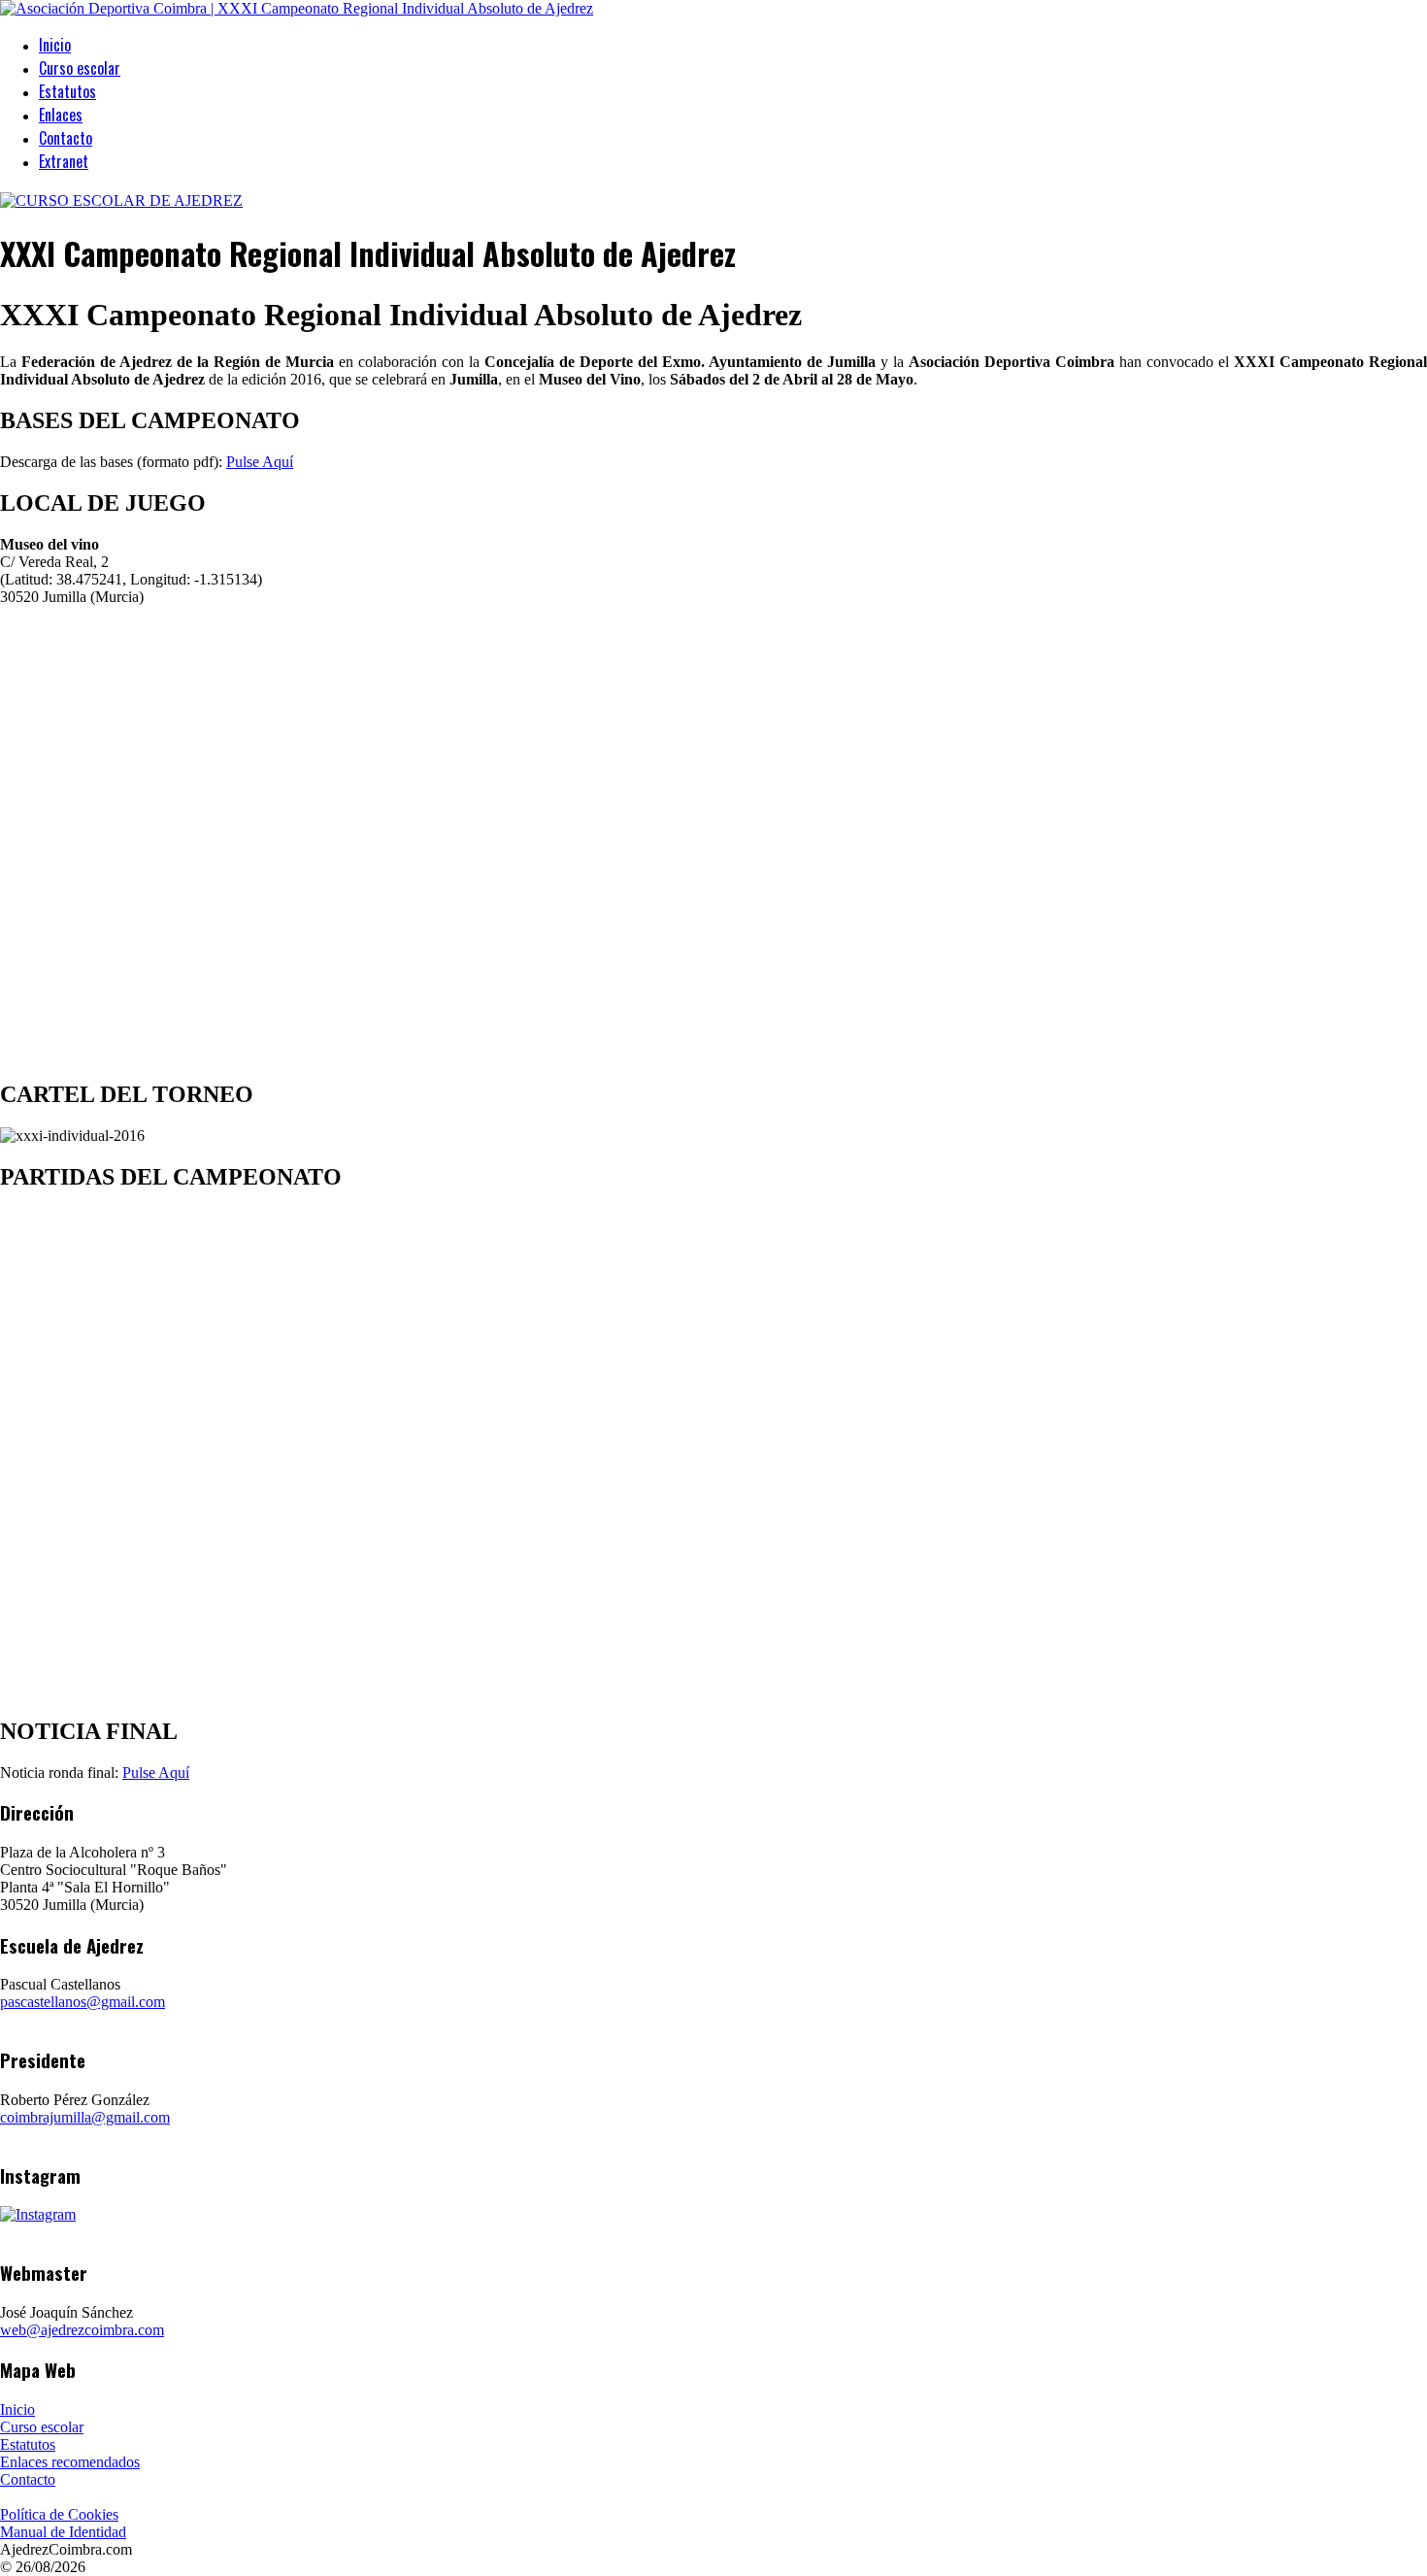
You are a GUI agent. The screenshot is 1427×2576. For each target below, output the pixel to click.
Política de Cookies (59, 2514)
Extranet (64, 161)
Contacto (66, 138)
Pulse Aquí (260, 462)
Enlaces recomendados (70, 2462)
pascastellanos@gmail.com (83, 2002)
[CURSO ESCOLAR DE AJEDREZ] (121, 201)
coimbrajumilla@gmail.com (85, 2117)
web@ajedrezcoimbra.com (82, 2330)
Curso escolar (80, 68)
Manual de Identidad (63, 2532)
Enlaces (61, 115)
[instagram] (38, 2214)
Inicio (55, 45)
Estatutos (67, 91)
